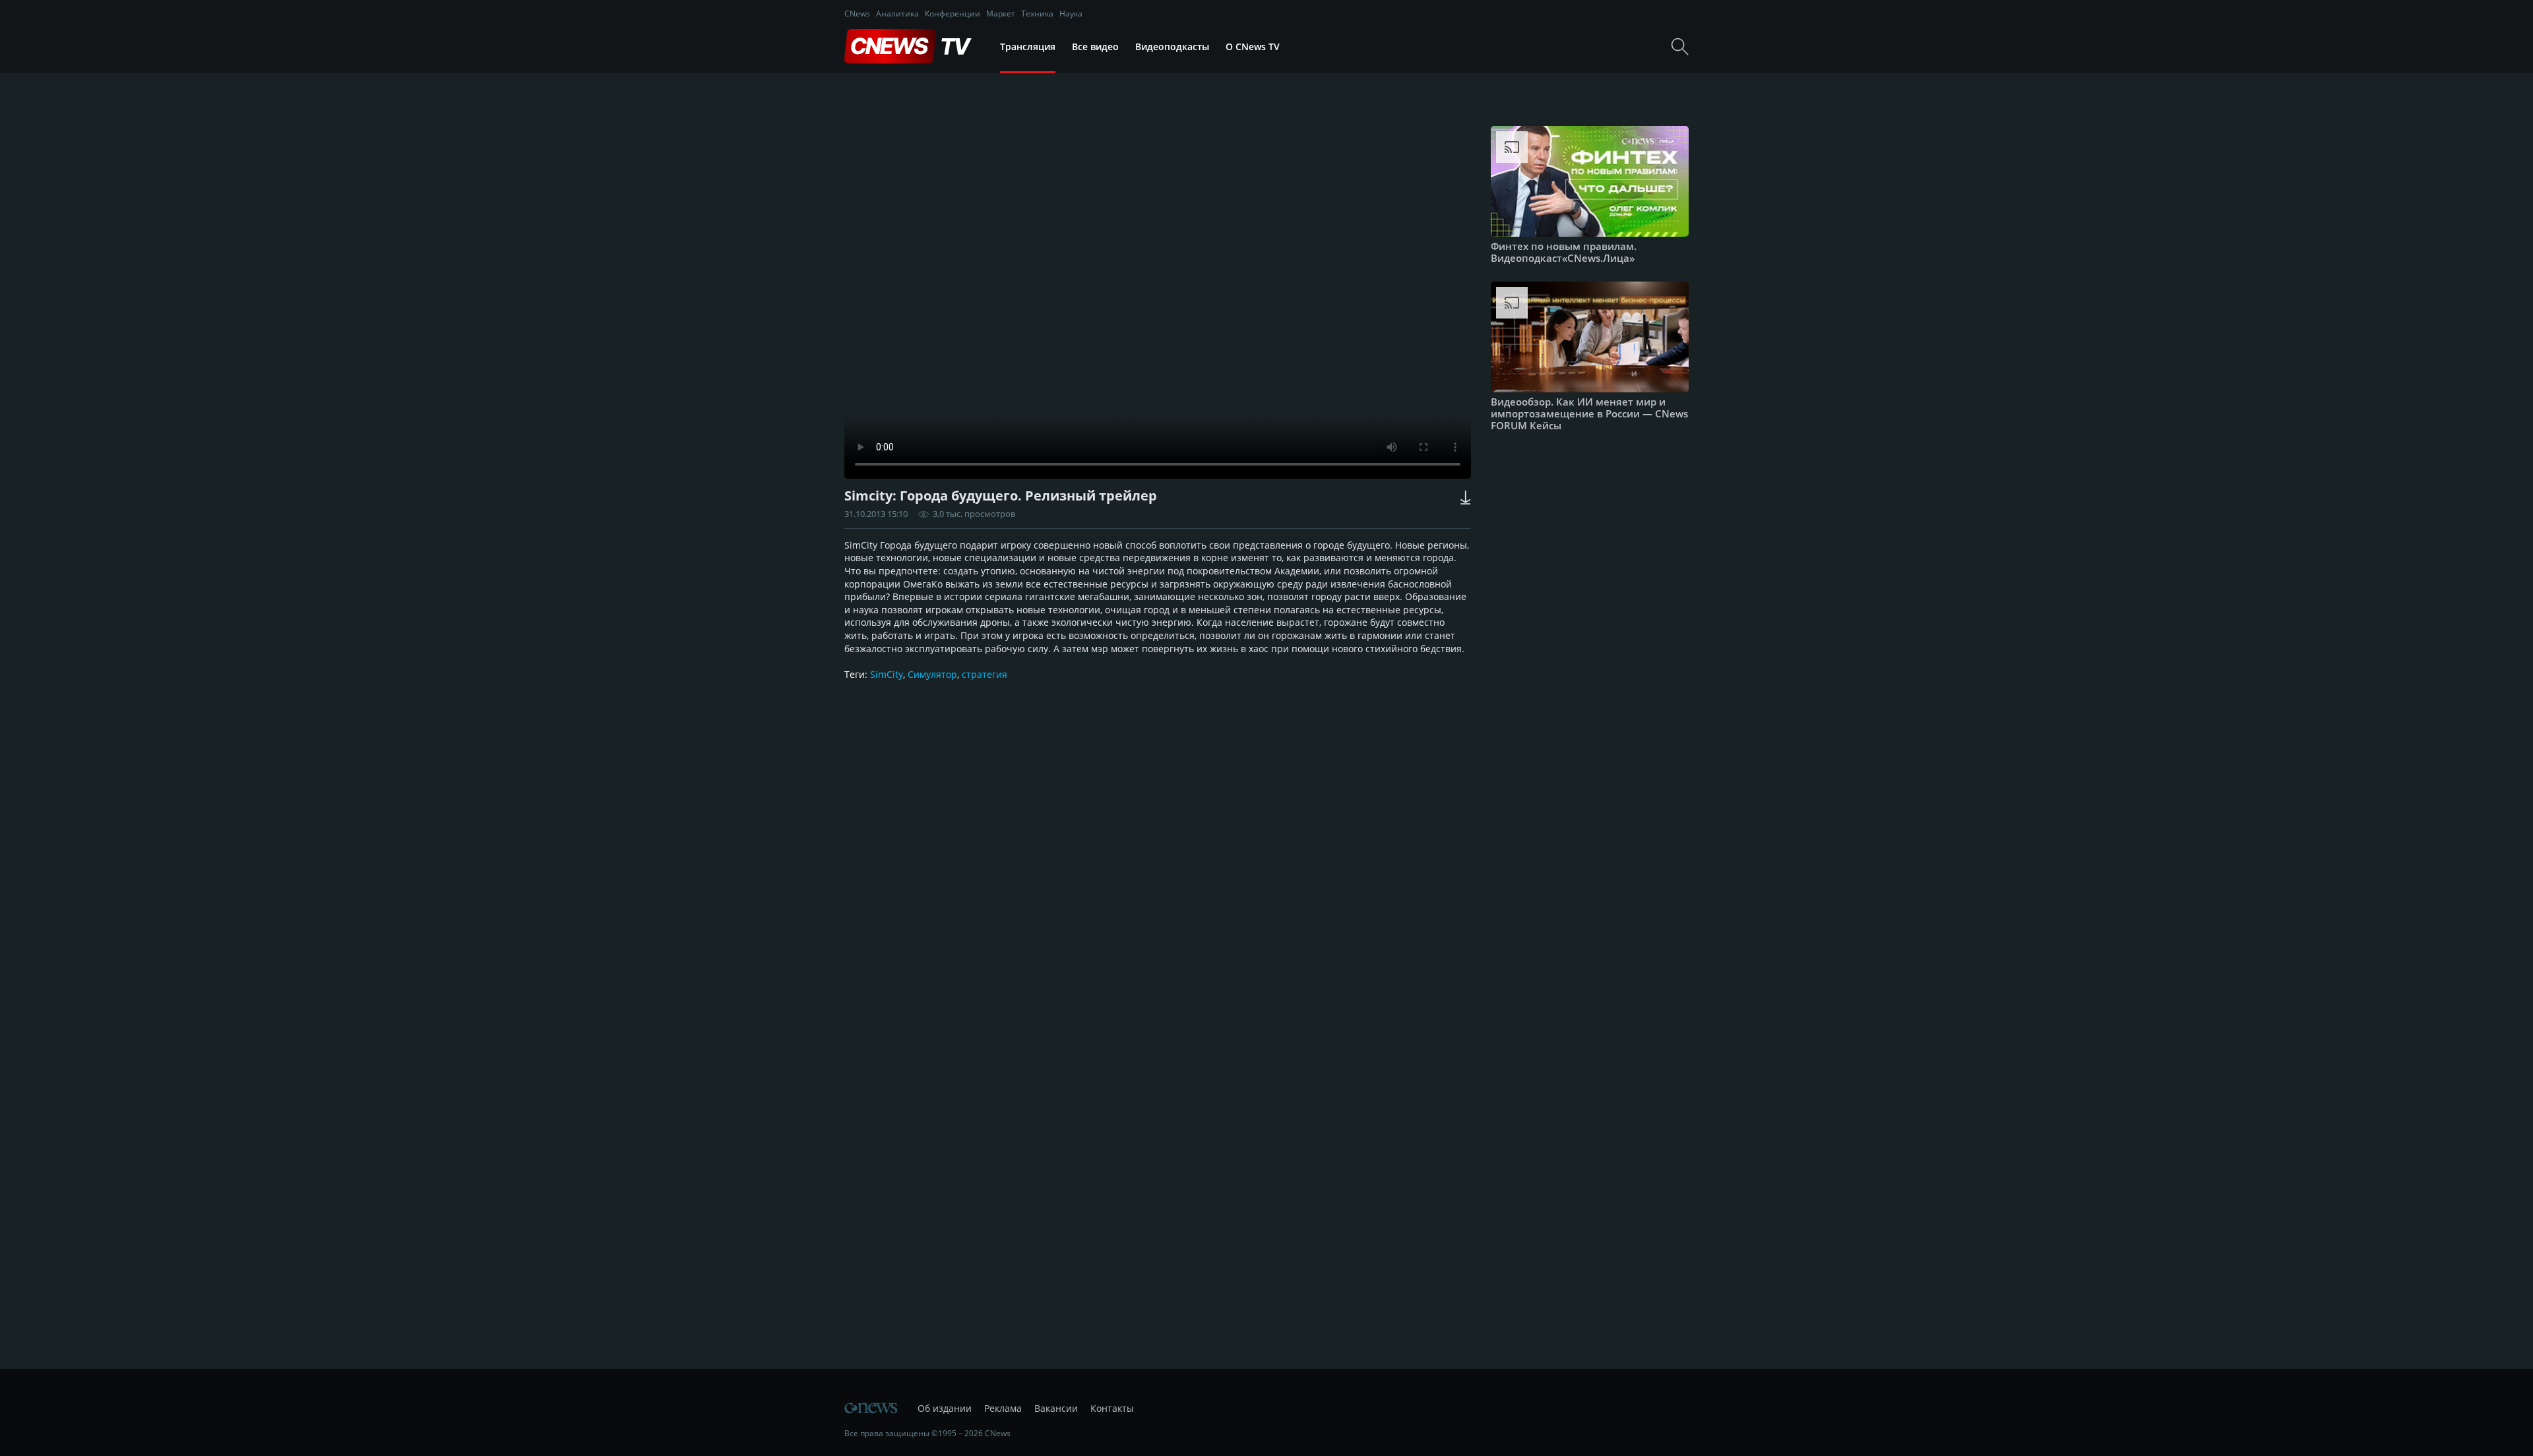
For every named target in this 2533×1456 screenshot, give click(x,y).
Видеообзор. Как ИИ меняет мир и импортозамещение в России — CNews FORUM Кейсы (1589, 413)
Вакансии (1056, 1408)
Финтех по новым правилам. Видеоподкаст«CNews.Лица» (1564, 252)
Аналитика (897, 14)
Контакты (1112, 1408)
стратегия (985, 674)
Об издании (945, 1408)
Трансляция (1028, 46)
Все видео (1095, 46)
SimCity (887, 674)
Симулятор (932, 674)
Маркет (1001, 14)
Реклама (1003, 1408)
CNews (857, 14)
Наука (1071, 14)
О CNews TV (1253, 46)
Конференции (953, 14)
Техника (1037, 14)
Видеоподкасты (1172, 46)
